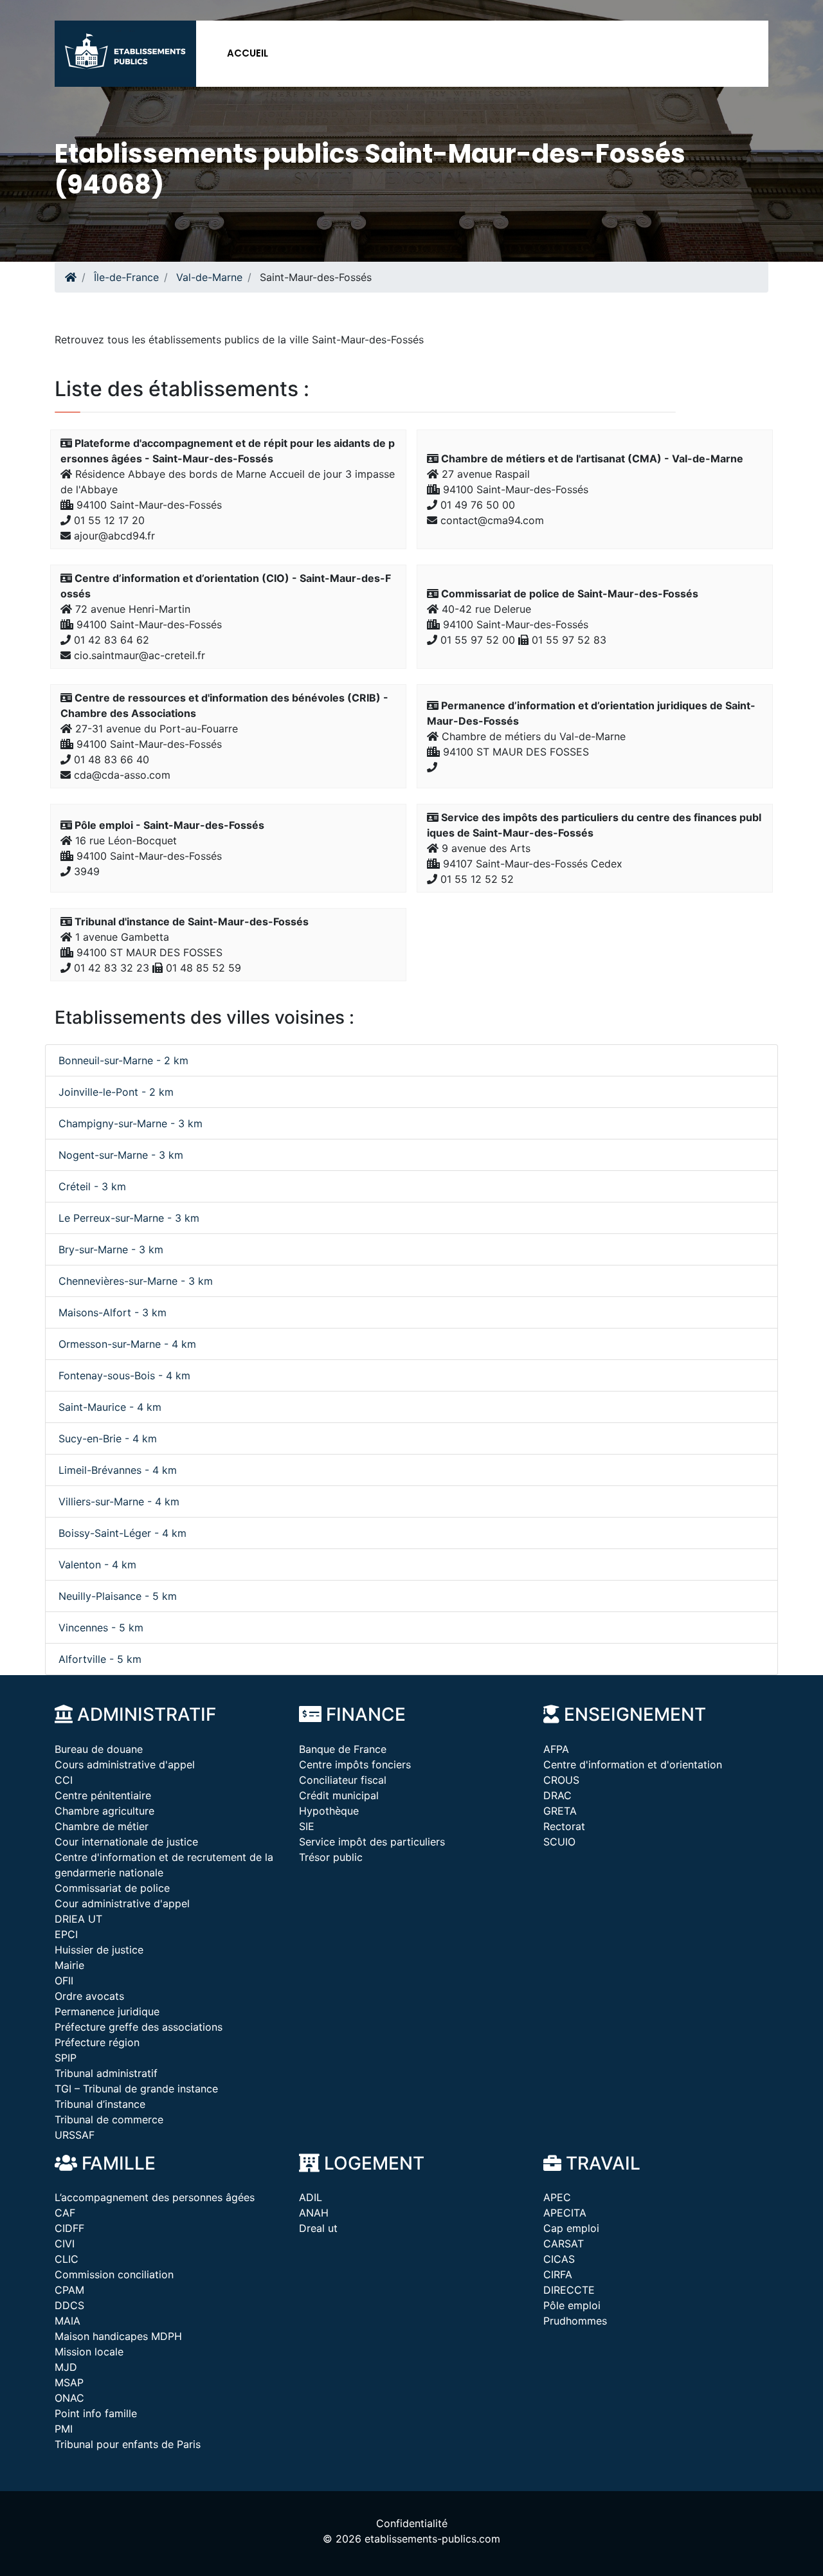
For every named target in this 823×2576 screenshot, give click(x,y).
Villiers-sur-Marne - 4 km (119, 1501)
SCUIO (559, 1842)
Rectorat (564, 1826)
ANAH (314, 2213)
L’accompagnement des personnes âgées (155, 2197)
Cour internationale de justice (126, 1842)
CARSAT (564, 2244)
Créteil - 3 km (92, 1186)
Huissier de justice (99, 1950)
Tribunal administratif (106, 2073)
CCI (64, 1780)
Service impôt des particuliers (372, 1842)
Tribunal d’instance (100, 2104)
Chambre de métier (102, 1826)
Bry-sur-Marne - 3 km (111, 1249)
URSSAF (75, 2135)
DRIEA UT (78, 1919)
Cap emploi (571, 2228)
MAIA (68, 2321)
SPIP (66, 2058)
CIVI (65, 2244)
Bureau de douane (99, 1749)
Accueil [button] (248, 53)
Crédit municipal (339, 1795)
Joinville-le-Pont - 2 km (116, 1092)
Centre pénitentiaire (103, 1795)
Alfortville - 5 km (100, 1659)
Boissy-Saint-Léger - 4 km (122, 1533)
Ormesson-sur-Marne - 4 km (127, 1344)
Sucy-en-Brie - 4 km (108, 1438)
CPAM (69, 2290)
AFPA (556, 1749)
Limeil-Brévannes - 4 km (118, 1470)
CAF (65, 2213)
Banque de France (343, 1749)
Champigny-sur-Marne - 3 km (131, 1123)
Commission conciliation (114, 2274)
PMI (64, 2429)
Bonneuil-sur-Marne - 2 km (123, 1060)
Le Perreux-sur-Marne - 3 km (129, 1218)
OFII (64, 1981)
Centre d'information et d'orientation (633, 1764)
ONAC (69, 2398)
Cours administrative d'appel (125, 1764)
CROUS (561, 1780)
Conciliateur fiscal (343, 1780)
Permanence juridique (107, 2011)
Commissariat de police (112, 1888)
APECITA (565, 2213)
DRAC (557, 1795)
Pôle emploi (572, 2305)
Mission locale (89, 2352)
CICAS (559, 2259)
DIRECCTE (569, 2290)
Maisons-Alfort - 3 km (113, 1312)
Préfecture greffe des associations (139, 2027)
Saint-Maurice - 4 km (110, 1407)
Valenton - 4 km (97, 1565)
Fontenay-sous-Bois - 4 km (124, 1375)
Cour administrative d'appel (122, 1903)
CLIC (67, 2259)
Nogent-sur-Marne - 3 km (121, 1155)
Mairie (69, 1965)
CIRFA (558, 2274)
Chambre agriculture (104, 1811)
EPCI (66, 1934)
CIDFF (69, 2228)
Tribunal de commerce (109, 2119)
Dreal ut (318, 2228)
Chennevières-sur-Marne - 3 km (136, 1281)
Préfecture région (97, 2042)
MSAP (69, 2382)
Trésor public (331, 1857)
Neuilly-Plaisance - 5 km (118, 1596)
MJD (66, 2367)
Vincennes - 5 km (101, 1628)
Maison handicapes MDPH (118, 2336)
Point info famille (96, 2413)
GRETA (560, 1811)
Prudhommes (575, 2321)
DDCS (69, 2305)
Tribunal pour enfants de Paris (128, 2444)
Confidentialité (412, 2523)
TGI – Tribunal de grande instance (136, 2089)
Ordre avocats (89, 1996)
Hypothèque (329, 1811)
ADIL (311, 2197)
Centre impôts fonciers (355, 1764)
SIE (307, 1826)
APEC (557, 2197)
